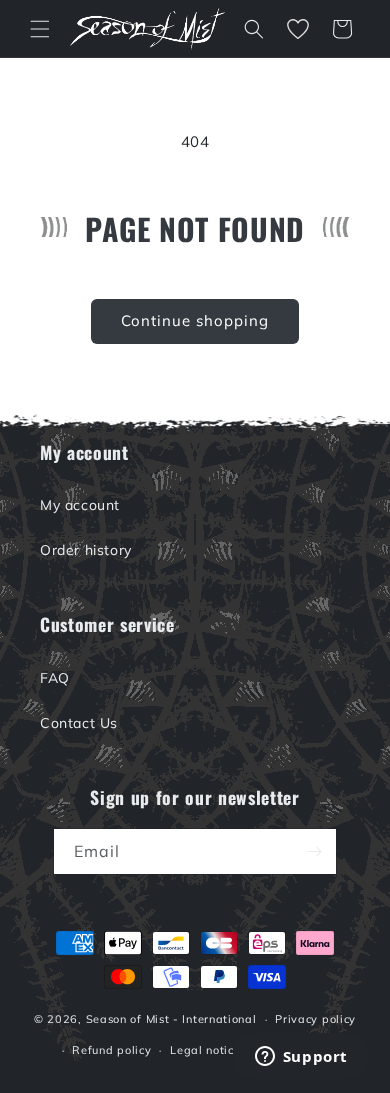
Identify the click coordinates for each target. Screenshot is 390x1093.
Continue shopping (195, 320)
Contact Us (79, 723)
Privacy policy (315, 1019)
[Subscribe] (314, 851)
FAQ (55, 678)
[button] (40, 29)
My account (80, 505)
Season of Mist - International (171, 1019)
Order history (86, 550)
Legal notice (205, 1050)
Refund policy (111, 1050)
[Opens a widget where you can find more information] (301, 1058)
